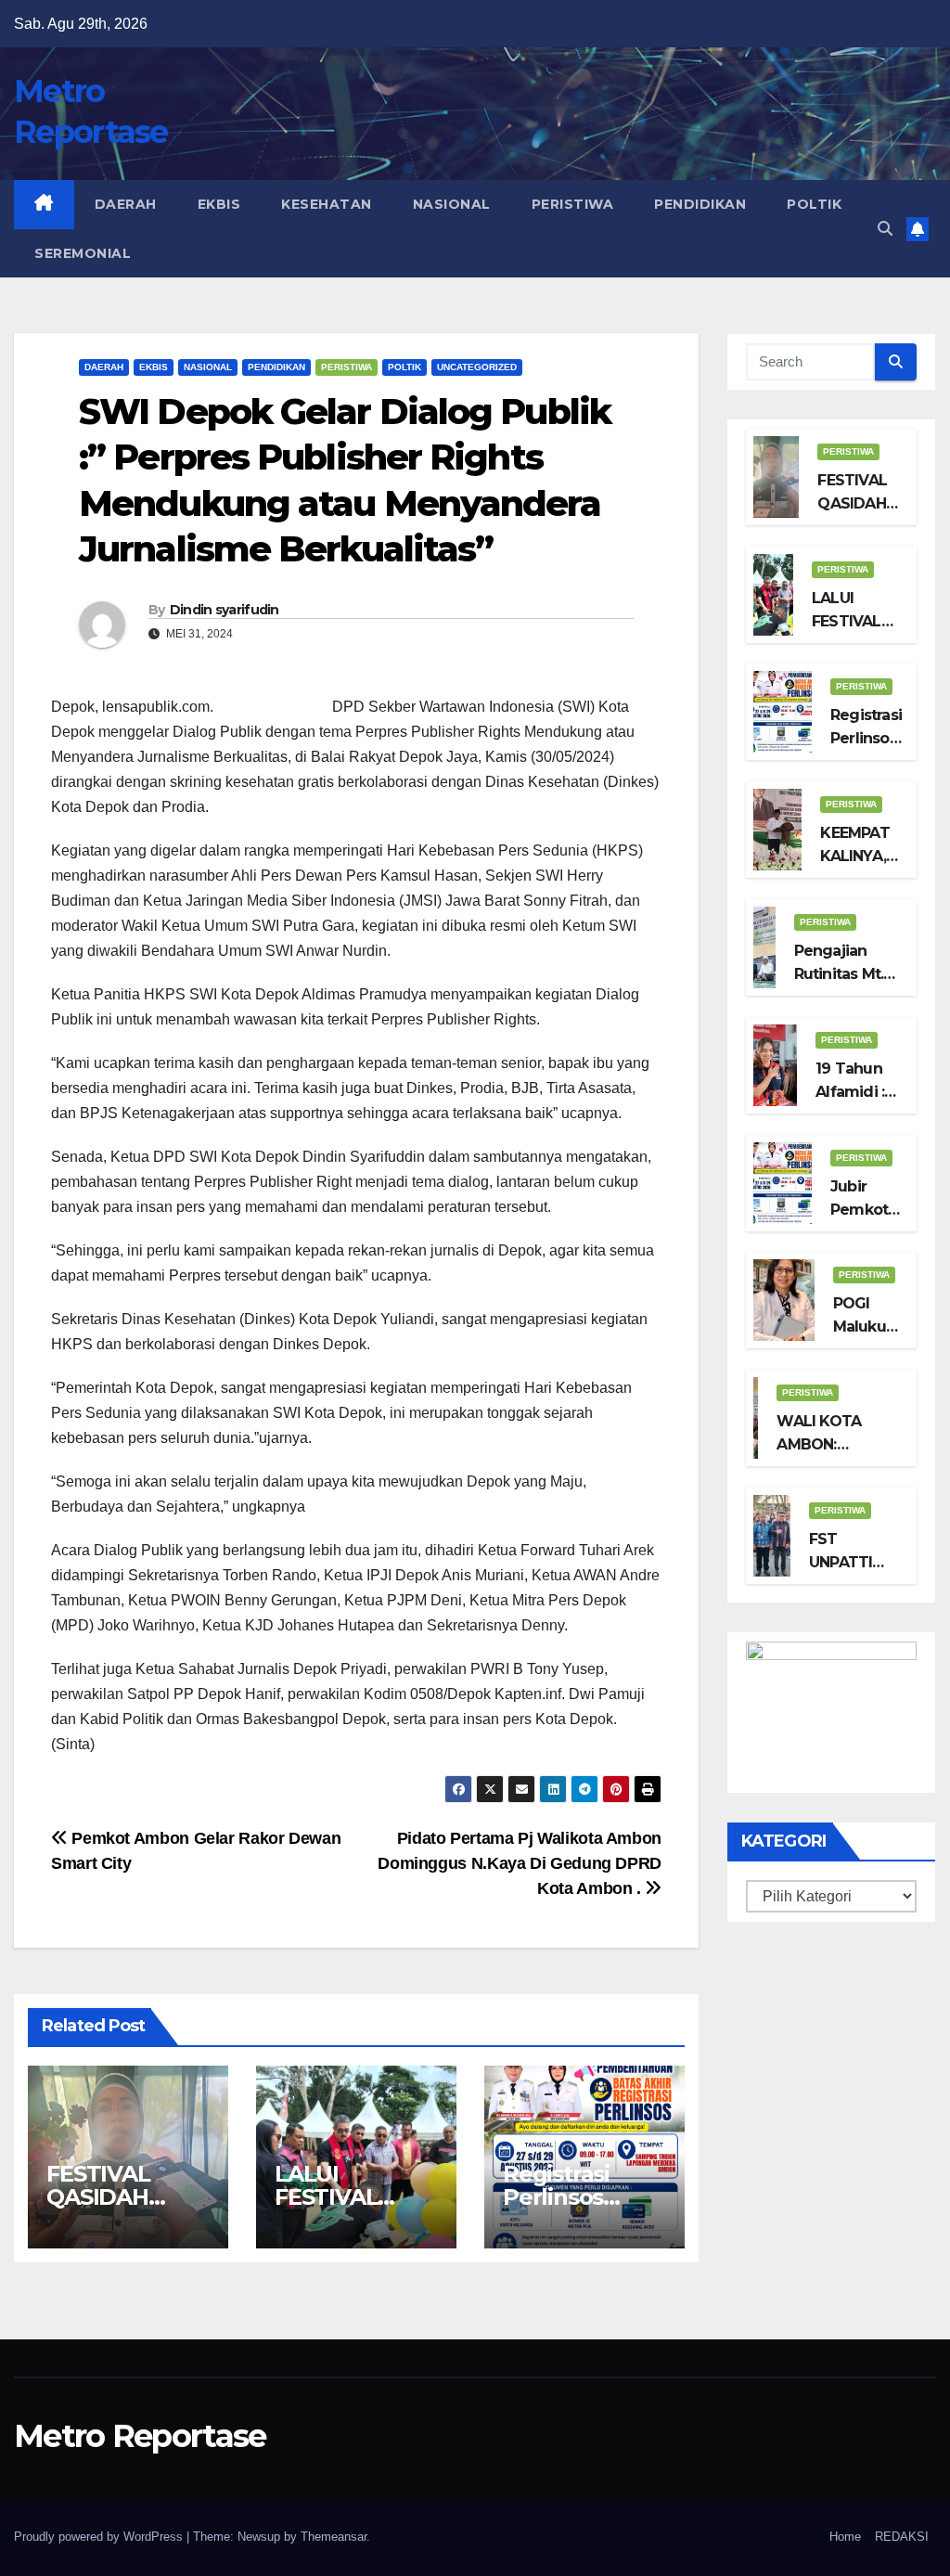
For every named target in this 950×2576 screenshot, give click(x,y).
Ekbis (219, 204)
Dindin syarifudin (225, 610)
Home (845, 2537)
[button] (885, 229)
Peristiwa (573, 204)
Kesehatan (327, 204)
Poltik (814, 204)
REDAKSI (902, 2537)
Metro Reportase (140, 2436)
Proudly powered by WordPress (100, 2537)
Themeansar (334, 2537)
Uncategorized (477, 367)
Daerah (126, 204)
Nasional (452, 204)
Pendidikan (700, 204)
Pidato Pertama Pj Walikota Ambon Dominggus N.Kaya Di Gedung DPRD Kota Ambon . (520, 1863)
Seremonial (83, 253)
